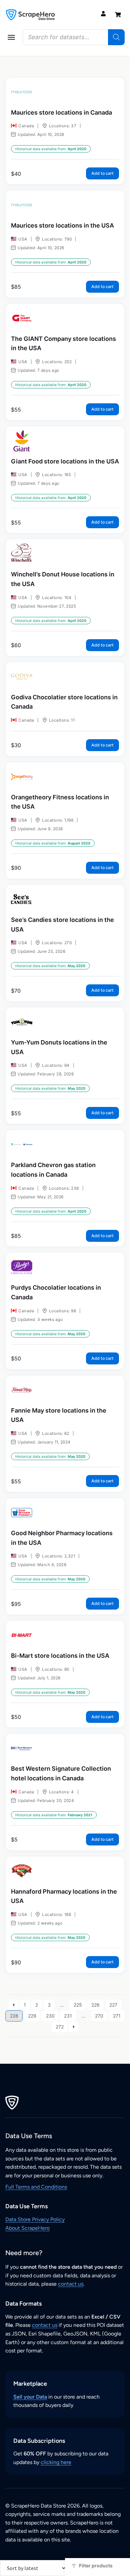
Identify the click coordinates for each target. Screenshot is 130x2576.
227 (113, 2005)
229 (32, 2016)
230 (50, 2016)
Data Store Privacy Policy (35, 2219)
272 (60, 2027)
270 (99, 2016)
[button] (11, 37)
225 (78, 2005)
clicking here (56, 2462)
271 (117, 2016)
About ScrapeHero (27, 2228)
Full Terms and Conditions (36, 2187)
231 (68, 2016)
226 (95, 2005)
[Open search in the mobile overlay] (74, 37)
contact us (71, 2284)
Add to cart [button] (102, 173)
